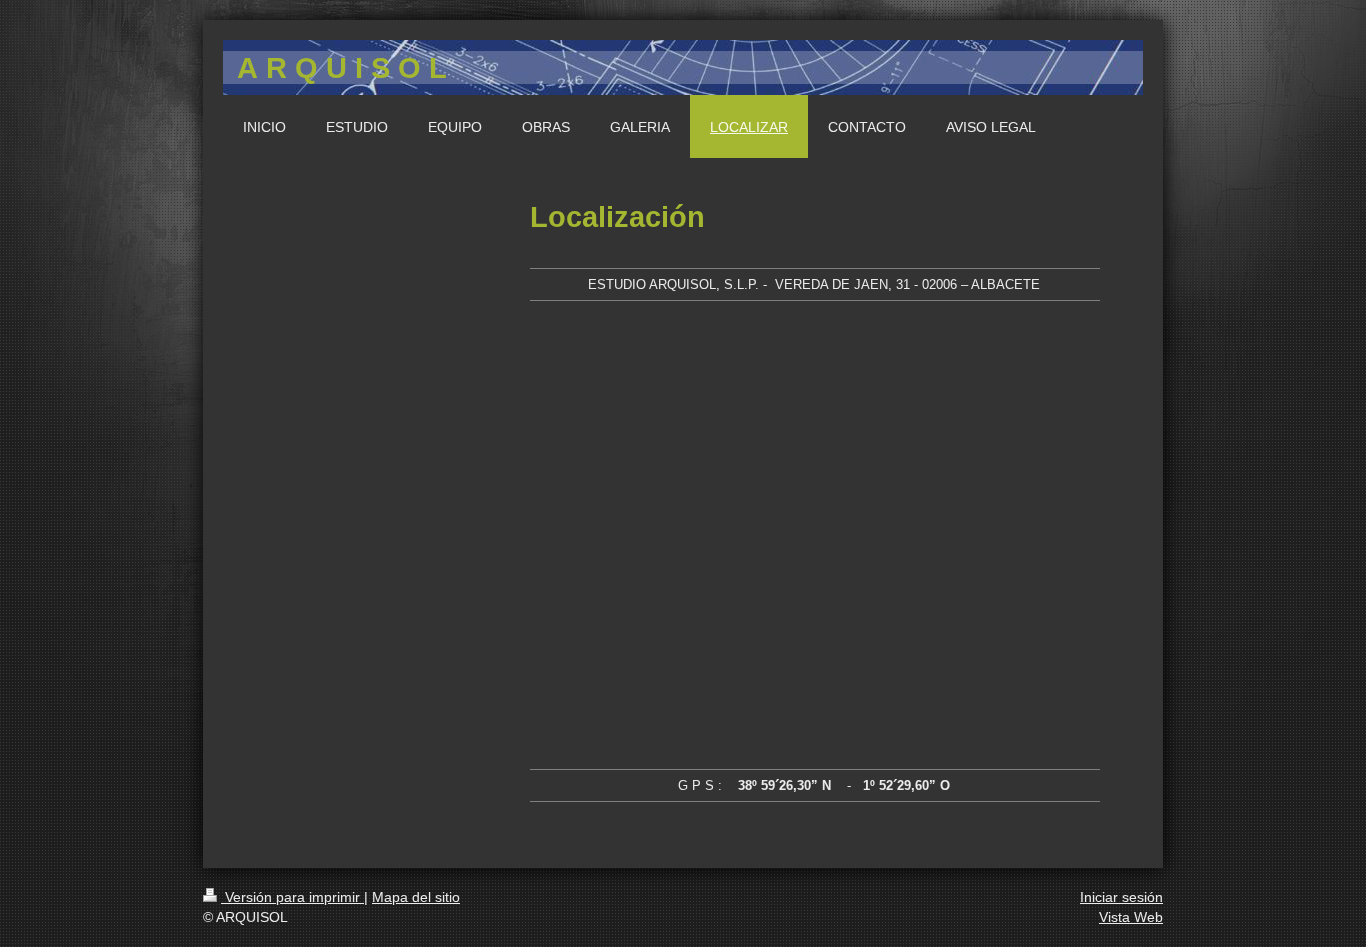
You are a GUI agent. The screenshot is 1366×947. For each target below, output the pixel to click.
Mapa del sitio (416, 897)
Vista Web (1131, 917)
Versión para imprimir (292, 897)
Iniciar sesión (1121, 897)
